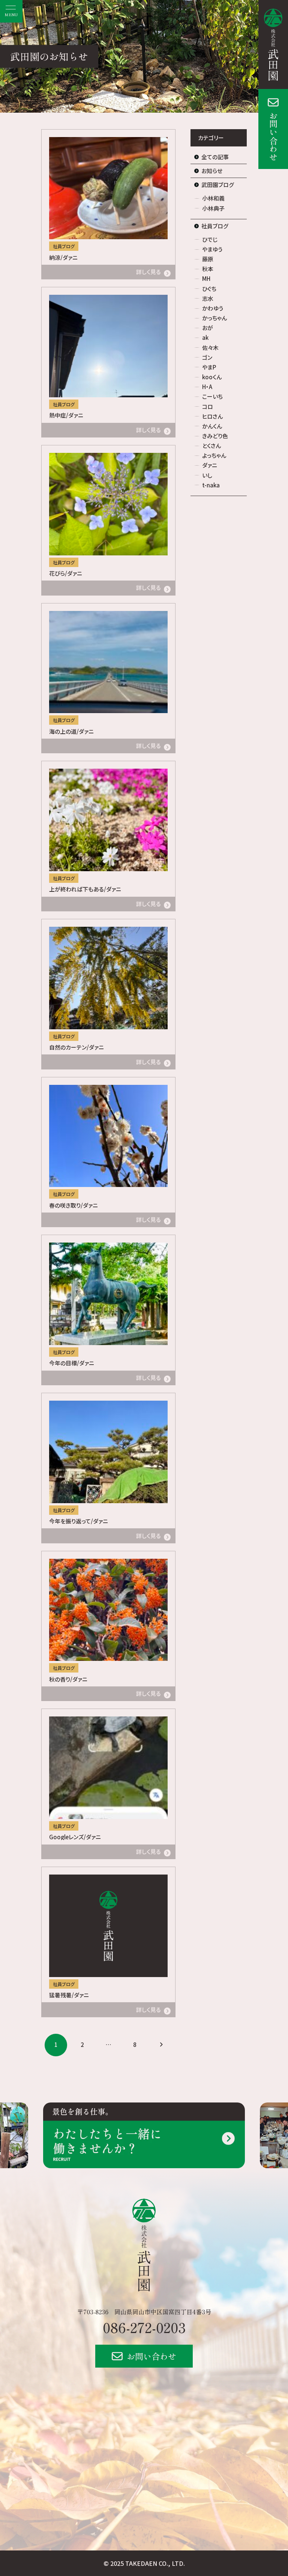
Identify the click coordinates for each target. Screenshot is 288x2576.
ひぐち (209, 289)
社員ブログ (215, 226)
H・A (207, 387)
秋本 (208, 269)
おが (208, 328)
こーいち (212, 396)
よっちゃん (214, 455)
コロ (208, 406)
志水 (208, 298)
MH (206, 278)
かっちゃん (214, 318)
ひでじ (210, 239)
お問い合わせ (273, 136)
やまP (209, 367)
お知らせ (212, 171)
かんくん (212, 426)
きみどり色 (215, 436)
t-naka (211, 485)
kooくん (212, 377)
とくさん (211, 446)
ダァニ (210, 465)
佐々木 (210, 348)
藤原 (208, 259)
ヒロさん (212, 416)
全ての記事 (215, 157)
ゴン (207, 357)
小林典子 (213, 208)
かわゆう (213, 308)
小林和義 (213, 198)
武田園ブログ (218, 185)
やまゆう (212, 249)
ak (205, 337)
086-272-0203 (144, 2327)
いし (207, 475)
